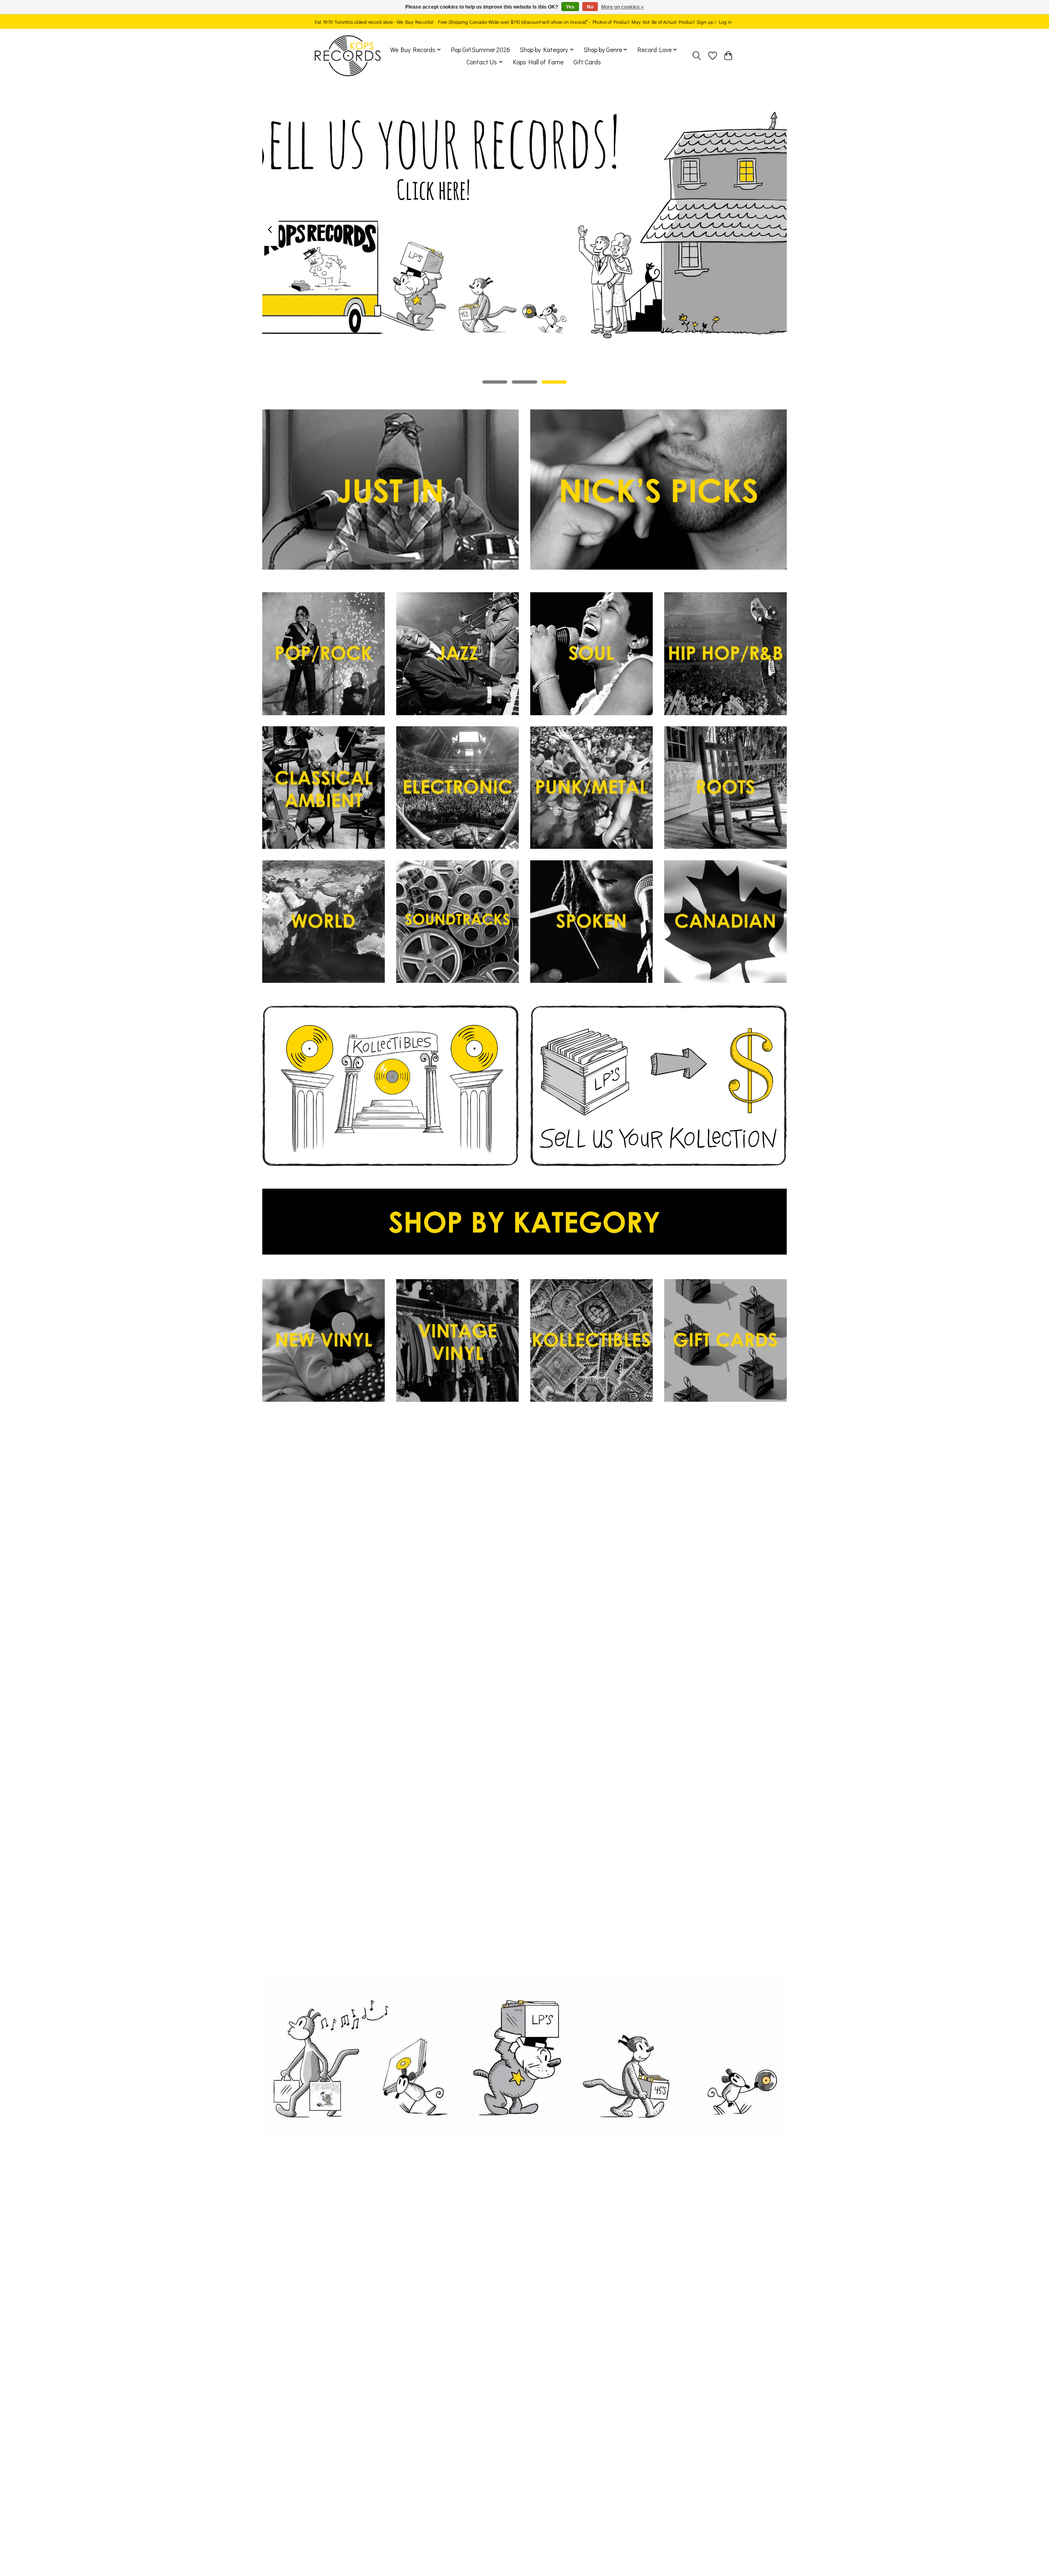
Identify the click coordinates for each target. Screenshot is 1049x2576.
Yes (570, 7)
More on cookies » (622, 7)
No (590, 7)
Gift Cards (587, 62)
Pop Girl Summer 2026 (481, 50)
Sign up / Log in (714, 22)
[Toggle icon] (697, 56)
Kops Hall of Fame (538, 62)
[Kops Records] (348, 56)
